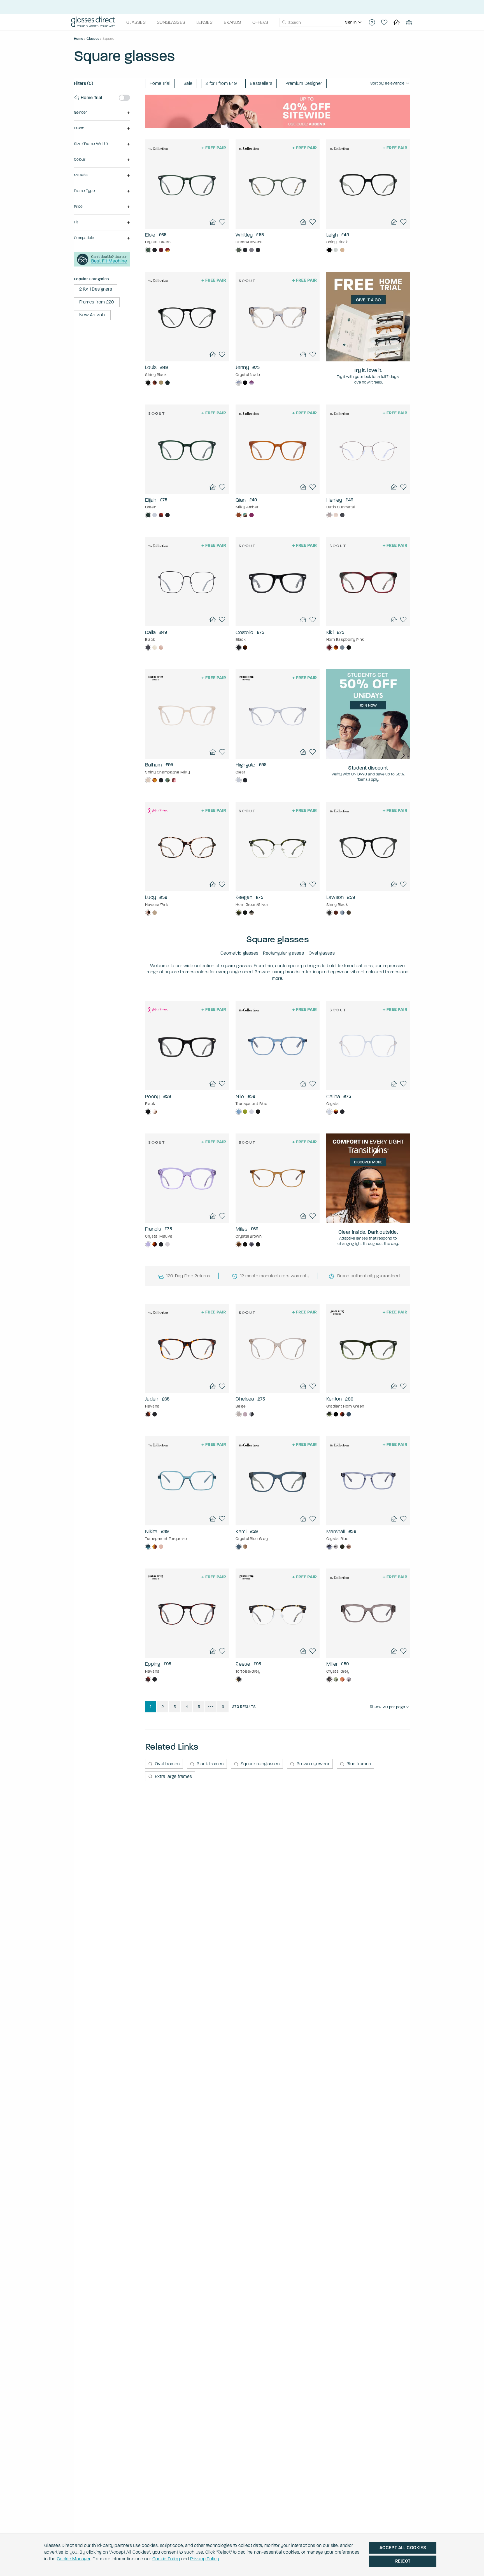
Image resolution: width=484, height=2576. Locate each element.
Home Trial (160, 83)
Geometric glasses (239, 953)
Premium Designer (304, 83)
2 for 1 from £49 (221, 83)
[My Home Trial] (397, 22)
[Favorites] (384, 22)
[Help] (372, 22)
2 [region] (163, 1707)
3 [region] (175, 1707)
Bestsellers (261, 83)
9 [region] (223, 1707)
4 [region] (187, 1707)
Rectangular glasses (283, 953)
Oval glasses (322, 953)
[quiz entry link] (102, 265)
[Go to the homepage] (93, 22)
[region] (354, 22)
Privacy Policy (205, 2559)
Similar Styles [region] (187, 214)
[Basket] (409, 22)
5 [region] (199, 1707)
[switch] (124, 98)
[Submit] (284, 22)
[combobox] (311, 22)
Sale (188, 83)
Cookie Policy (166, 2559)
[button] (102, 113)
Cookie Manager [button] (74, 2559)
